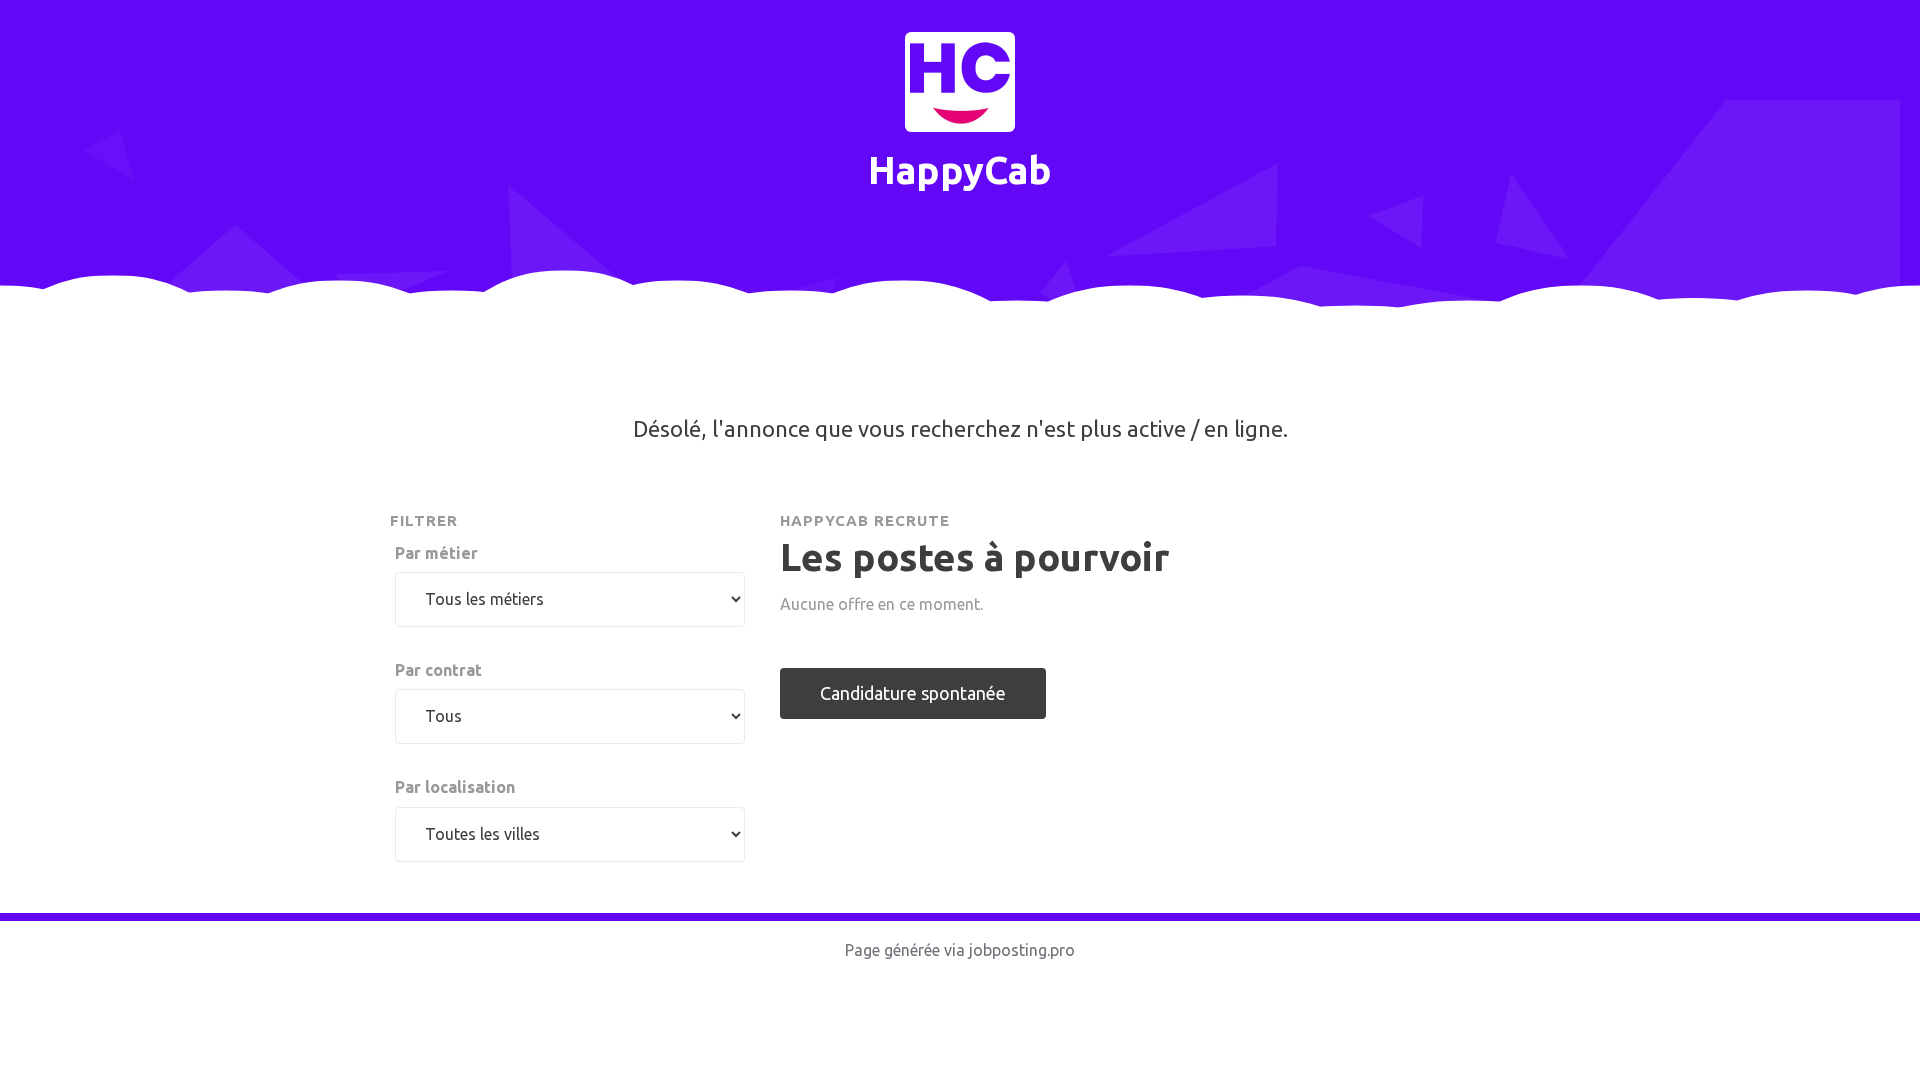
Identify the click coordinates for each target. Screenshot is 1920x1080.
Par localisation (455, 787)
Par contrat (438, 670)
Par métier (436, 553)
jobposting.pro (1022, 950)
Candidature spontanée (913, 693)
